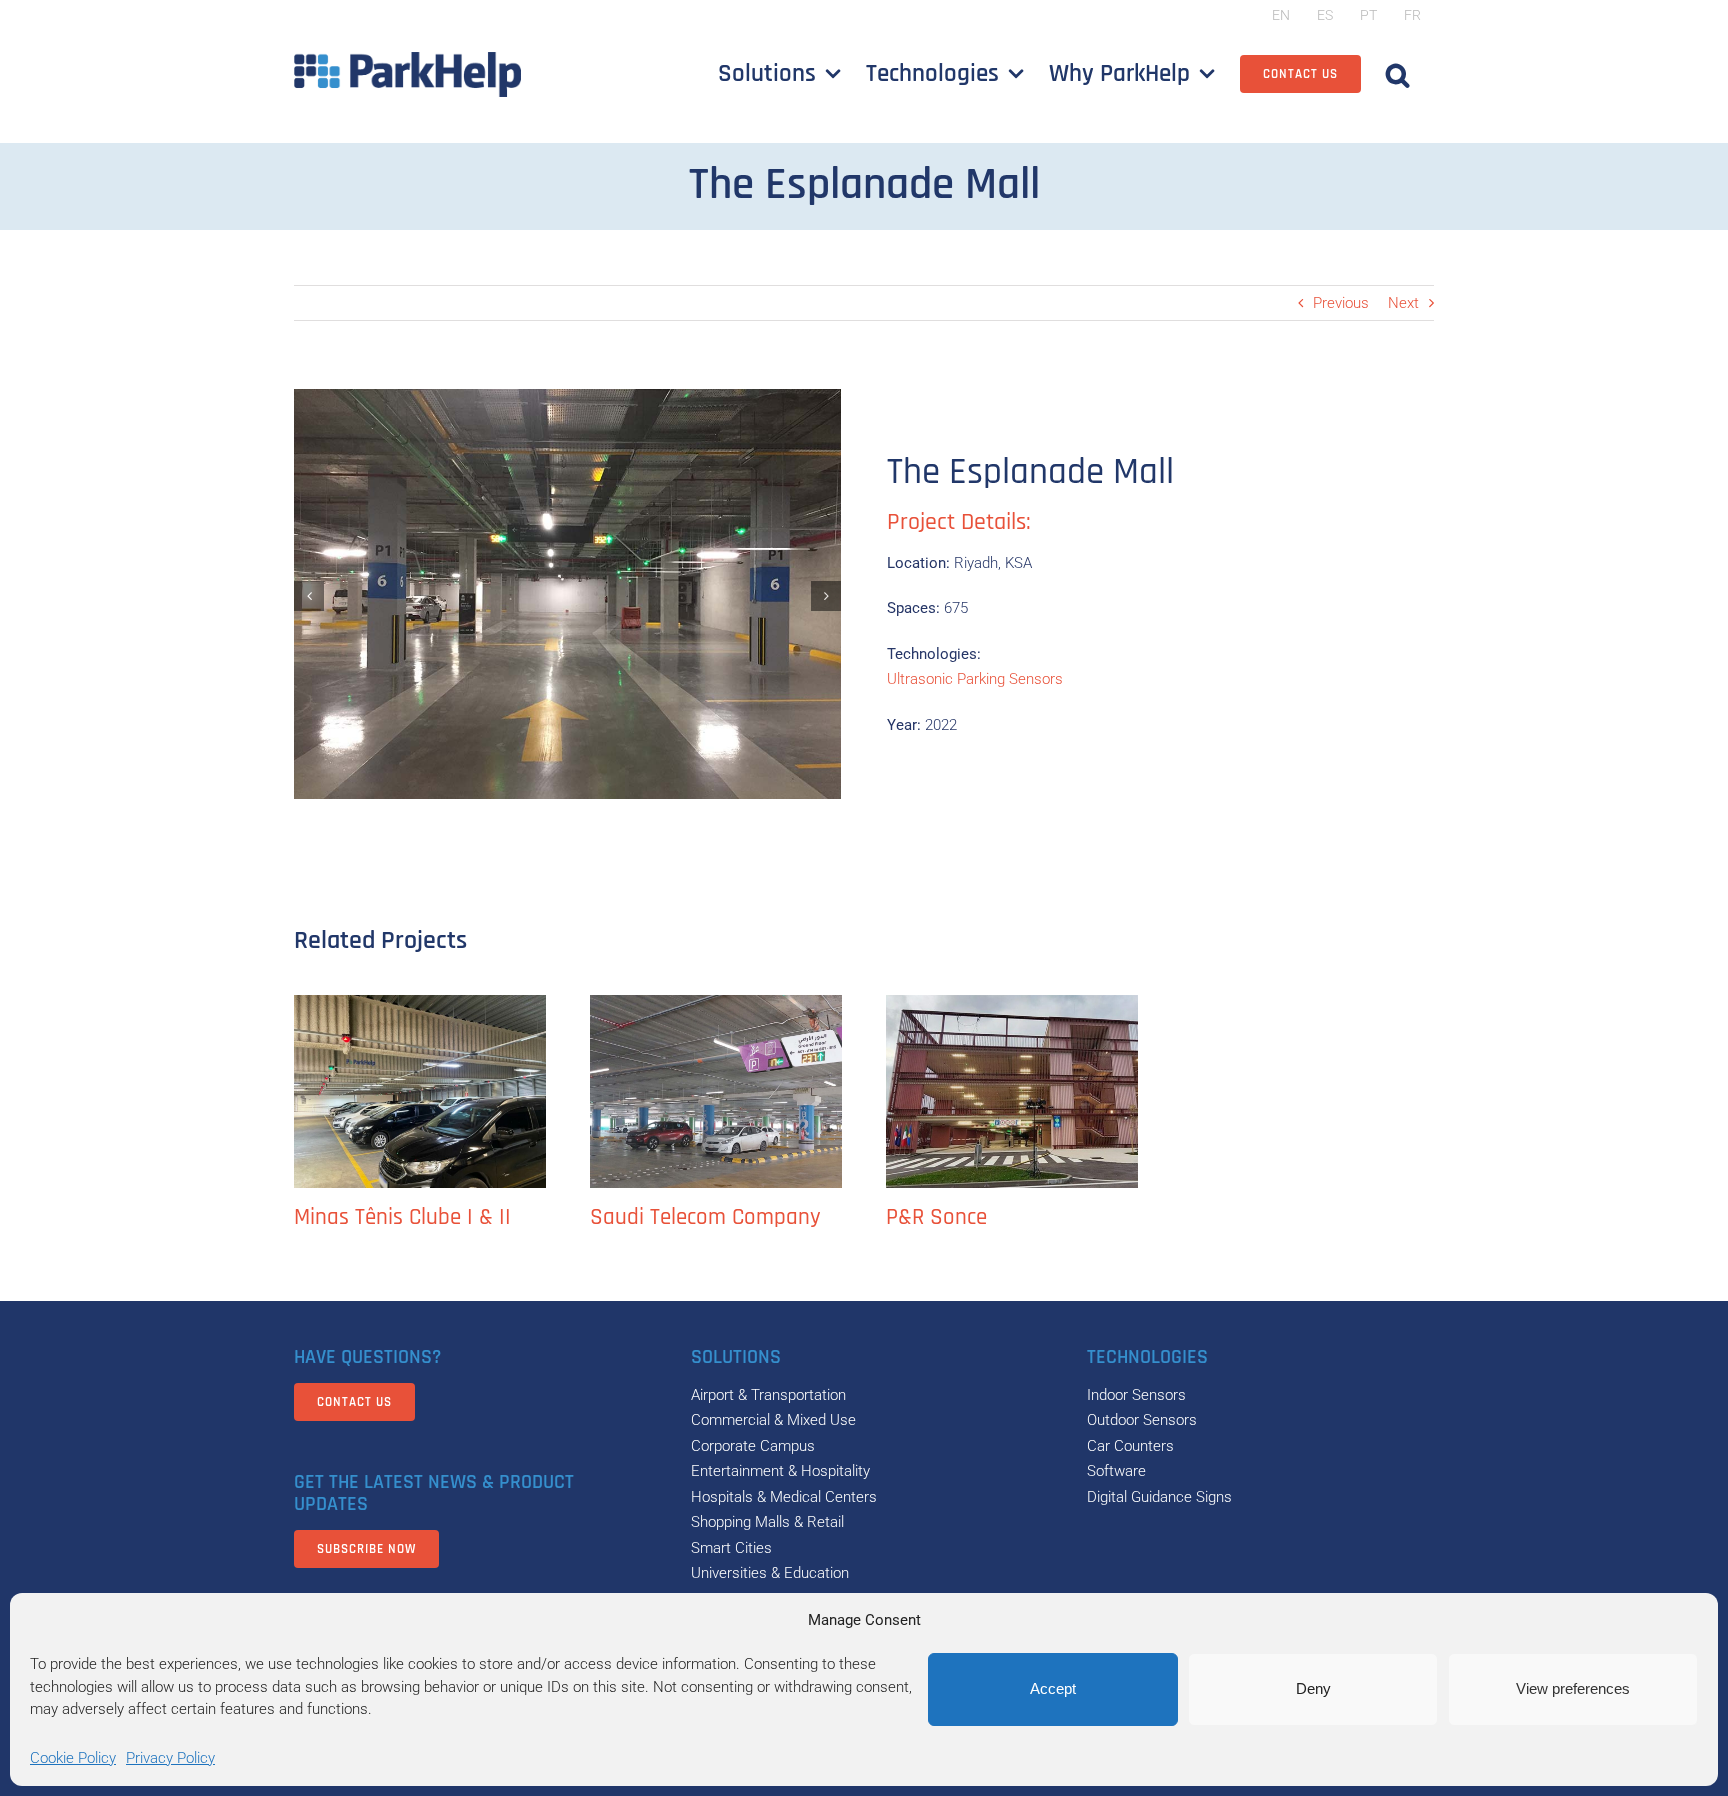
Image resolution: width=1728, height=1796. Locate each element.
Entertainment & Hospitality (780, 1471)
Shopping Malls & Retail (767, 1522)
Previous (1341, 303)
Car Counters (1130, 1446)
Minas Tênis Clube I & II (402, 1217)
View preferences (1573, 1688)
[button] (1397, 74)
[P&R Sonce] (1012, 1091)
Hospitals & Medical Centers (784, 1497)
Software (1116, 1471)
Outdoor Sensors (1142, 1420)
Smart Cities (731, 1548)
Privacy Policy (170, 1758)
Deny (1313, 1688)
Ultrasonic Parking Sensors (975, 679)
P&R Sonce (936, 1217)
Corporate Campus (753, 1446)
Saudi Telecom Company (705, 1217)
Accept (1053, 1688)
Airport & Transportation (768, 1395)
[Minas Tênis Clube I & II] (420, 1091)
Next (1403, 303)
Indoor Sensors (1136, 1395)
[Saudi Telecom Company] (716, 1091)
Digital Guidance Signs (1159, 1497)
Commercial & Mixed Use (773, 1420)
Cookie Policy (73, 1758)
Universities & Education (770, 1573)
